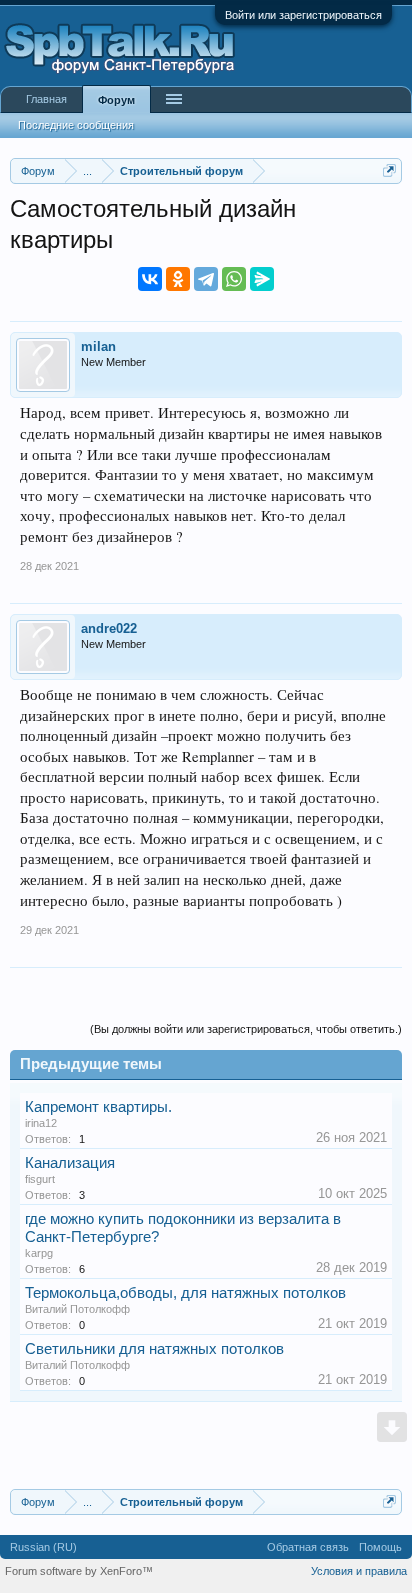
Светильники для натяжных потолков (154, 1349)
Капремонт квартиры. (98, 1107)
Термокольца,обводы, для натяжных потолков (185, 1293)
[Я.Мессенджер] (262, 279)
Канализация (70, 1163)
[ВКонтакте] (150, 279)
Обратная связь (308, 1547)
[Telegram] (206, 279)
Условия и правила (359, 1571)
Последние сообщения (76, 125)
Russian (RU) (43, 1547)
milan (98, 346)
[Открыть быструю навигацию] (389, 170)
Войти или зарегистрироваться (303, 15)
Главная (46, 99)
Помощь (380, 1547)
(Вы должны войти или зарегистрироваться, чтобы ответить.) (246, 1029)
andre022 (109, 628)
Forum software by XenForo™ (79, 1571)
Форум (116, 100)
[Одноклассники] (178, 279)
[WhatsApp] (234, 279)
